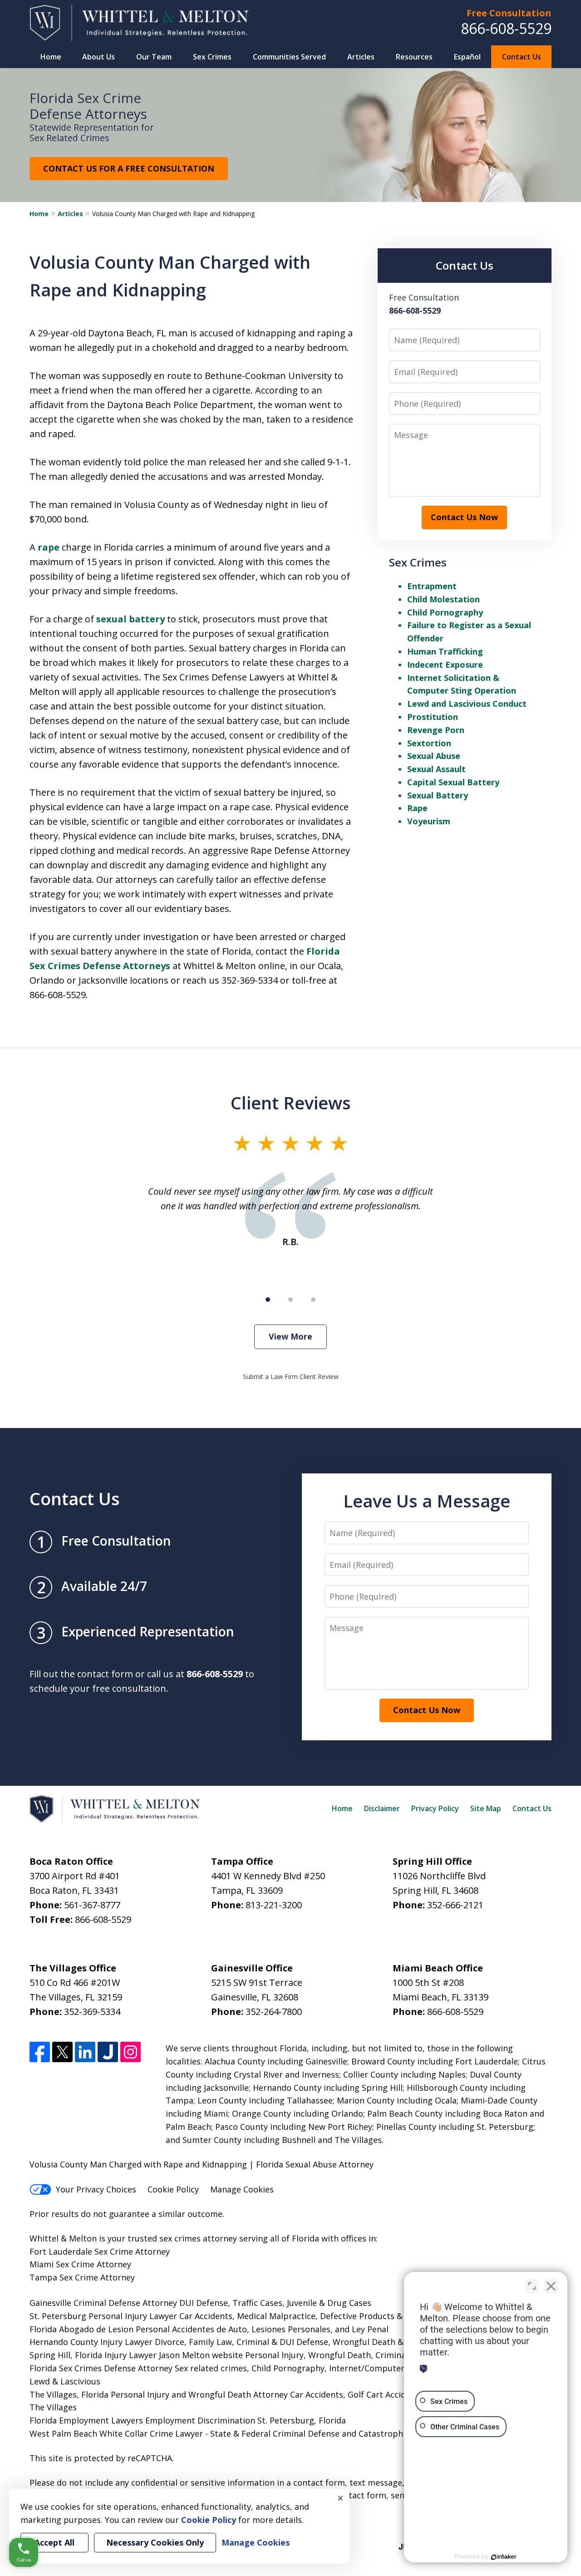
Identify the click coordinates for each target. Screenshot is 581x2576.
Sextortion (429, 743)
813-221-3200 (274, 1905)
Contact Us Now (464, 517)
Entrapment (432, 586)
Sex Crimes (212, 57)
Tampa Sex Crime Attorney (82, 2277)
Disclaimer (382, 1808)
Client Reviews (291, 1103)
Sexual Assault (436, 769)
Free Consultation (509, 13)
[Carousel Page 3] (313, 1300)
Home (51, 57)
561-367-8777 (92, 1905)
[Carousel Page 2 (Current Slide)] (290, 1300)
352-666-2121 (455, 1905)
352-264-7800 (274, 2012)
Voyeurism (429, 821)
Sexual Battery (438, 795)
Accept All (54, 2542)
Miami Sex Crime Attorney (80, 2264)
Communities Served (289, 57)
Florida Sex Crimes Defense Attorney (101, 2368)
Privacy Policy (435, 1808)
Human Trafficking (445, 651)
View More (290, 1336)
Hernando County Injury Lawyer (91, 2342)
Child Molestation (443, 599)
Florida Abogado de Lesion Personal (101, 2329)
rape (49, 547)
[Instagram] (130, 2052)
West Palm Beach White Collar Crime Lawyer (117, 2433)
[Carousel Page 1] (268, 1300)
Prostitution (433, 717)
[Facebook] (40, 2052)
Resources (414, 57)
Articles (361, 57)
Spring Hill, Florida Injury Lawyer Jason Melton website (136, 2355)
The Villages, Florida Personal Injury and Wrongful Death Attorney (159, 2394)
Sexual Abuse (434, 756)
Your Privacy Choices (96, 2189)
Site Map (486, 1808)
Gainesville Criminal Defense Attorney (103, 2303)
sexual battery (130, 619)
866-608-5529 (506, 28)
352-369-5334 (92, 2012)
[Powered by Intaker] (504, 2557)
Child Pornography (445, 612)
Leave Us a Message (427, 1501)
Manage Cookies (242, 2189)
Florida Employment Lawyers (86, 2420)
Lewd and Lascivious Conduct (467, 704)
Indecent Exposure (445, 665)
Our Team (154, 57)
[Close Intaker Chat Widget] (551, 2286)
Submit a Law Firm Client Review (291, 1377)
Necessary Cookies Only (155, 2542)
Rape (417, 808)
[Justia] (108, 2052)
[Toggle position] (532, 2286)
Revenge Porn (436, 730)
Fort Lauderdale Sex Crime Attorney (100, 2251)
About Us (98, 57)
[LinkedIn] (85, 2052)
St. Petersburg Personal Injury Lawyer (103, 2316)
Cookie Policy (173, 2189)
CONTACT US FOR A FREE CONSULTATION (129, 168)
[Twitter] (62, 2052)
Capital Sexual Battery (453, 782)
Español (467, 57)
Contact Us (522, 57)
